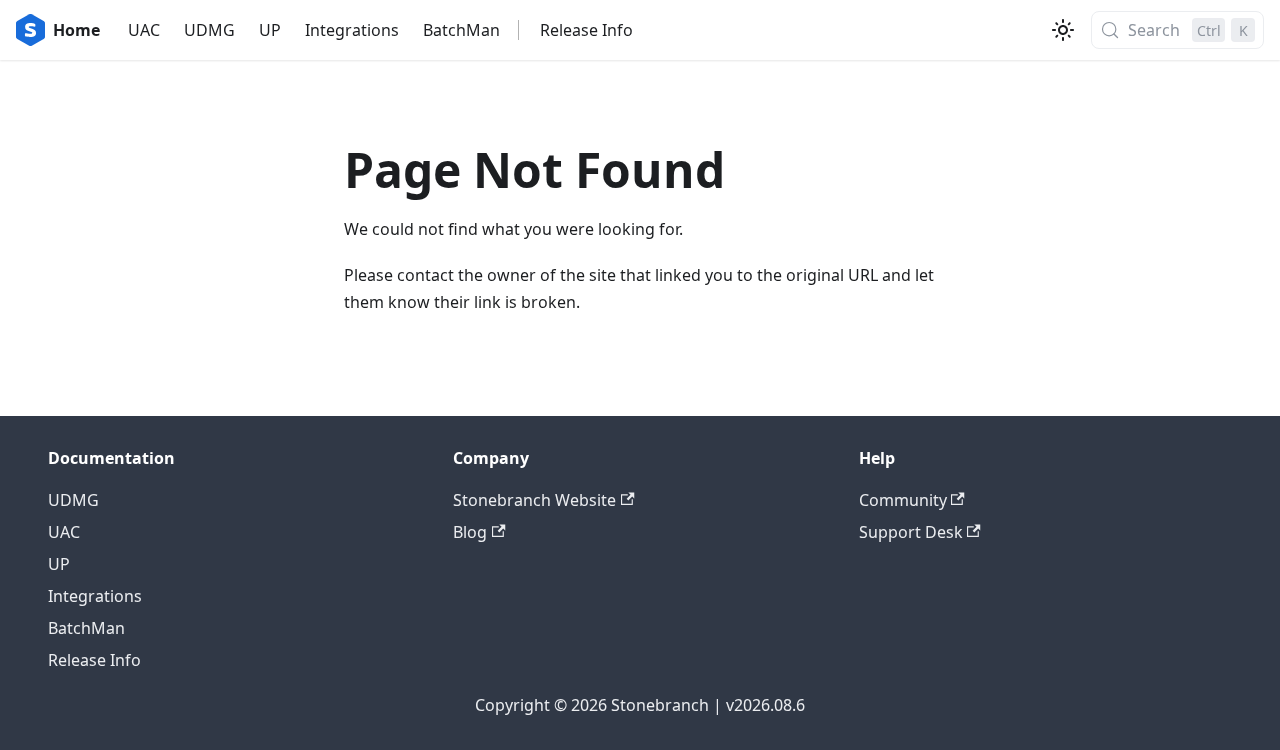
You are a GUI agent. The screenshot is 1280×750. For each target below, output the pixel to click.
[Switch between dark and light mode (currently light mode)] (1063, 30)
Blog (470, 532)
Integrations (352, 30)
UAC (144, 30)
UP (270, 30)
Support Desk (911, 532)
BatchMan (461, 30)
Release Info (586, 30)
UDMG (209, 30)
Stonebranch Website (534, 500)
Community (903, 500)
